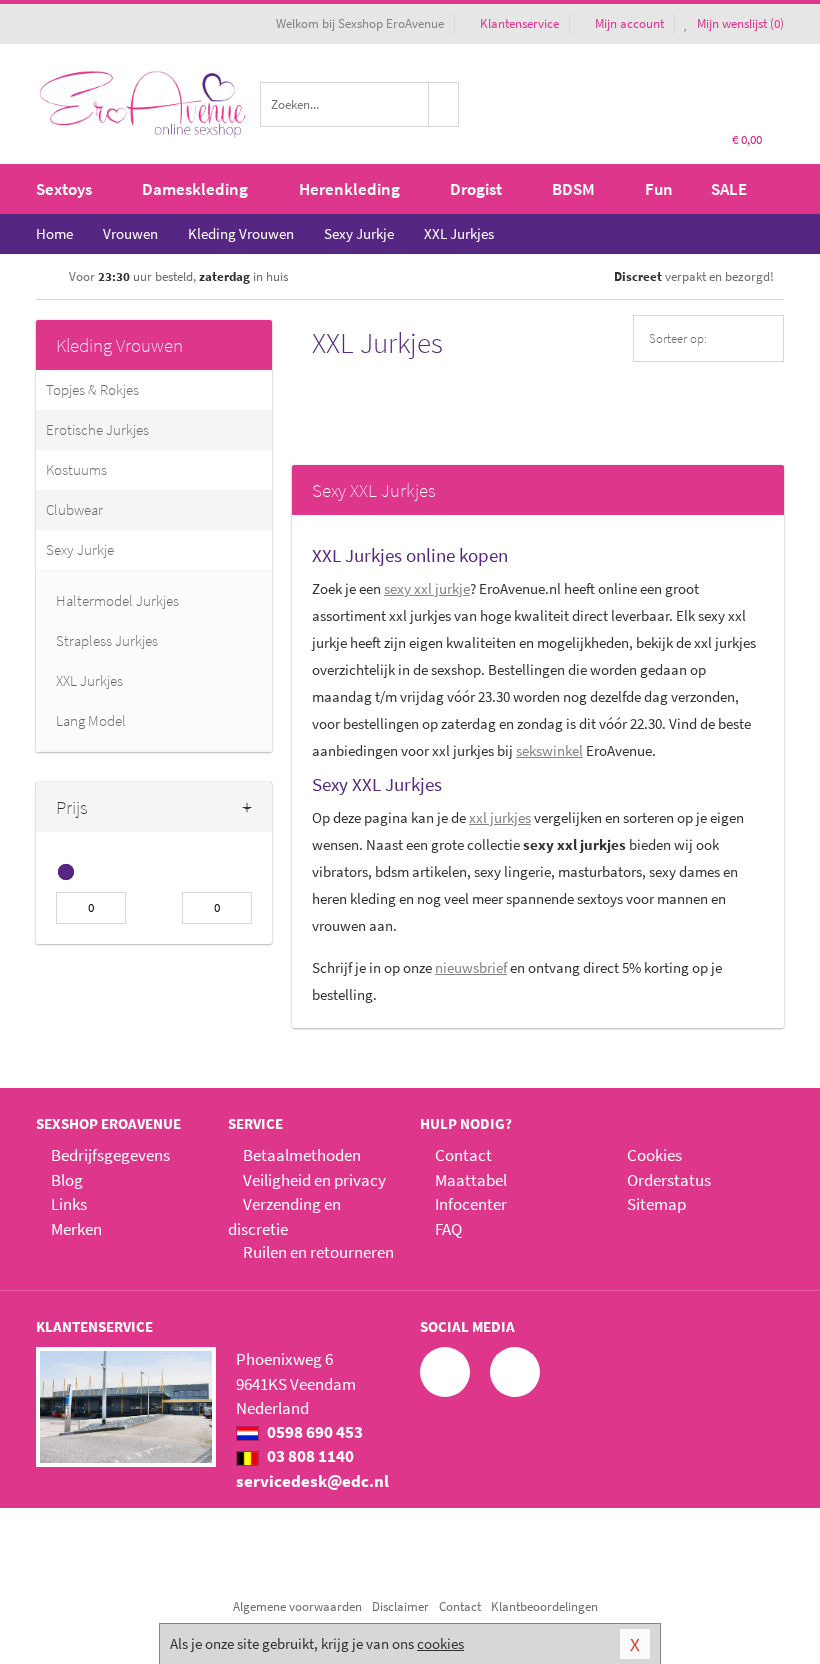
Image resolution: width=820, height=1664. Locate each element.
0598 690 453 (313, 1432)
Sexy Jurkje (80, 549)
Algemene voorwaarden (297, 1606)
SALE (729, 189)
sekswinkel (549, 750)
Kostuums (76, 469)
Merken (76, 1229)
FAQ (448, 1229)
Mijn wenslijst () (739, 23)
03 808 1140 (309, 1456)
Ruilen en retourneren (318, 1252)
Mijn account (629, 23)
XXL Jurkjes (89, 680)
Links (69, 1204)
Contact (463, 1155)
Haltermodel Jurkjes (117, 600)
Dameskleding (195, 189)
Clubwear (74, 509)
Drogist (476, 189)
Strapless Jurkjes (107, 640)
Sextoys (64, 189)
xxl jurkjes (500, 817)
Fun (659, 189)
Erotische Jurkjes (97, 429)
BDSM (573, 189)
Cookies (654, 1155)
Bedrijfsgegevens (110, 1155)
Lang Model (91, 720)
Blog (67, 1180)
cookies (440, 1643)
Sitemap (656, 1204)
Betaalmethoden (302, 1155)
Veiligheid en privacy (314, 1180)
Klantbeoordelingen (544, 1606)
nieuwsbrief (471, 967)
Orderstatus (669, 1180)
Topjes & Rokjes (92, 389)
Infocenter (471, 1204)
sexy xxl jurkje (427, 588)
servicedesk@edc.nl (312, 1481)
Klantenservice (519, 23)
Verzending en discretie (284, 1216)
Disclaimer (400, 1606)
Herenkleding (349, 189)
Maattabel (471, 1180)
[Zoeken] (444, 104)
